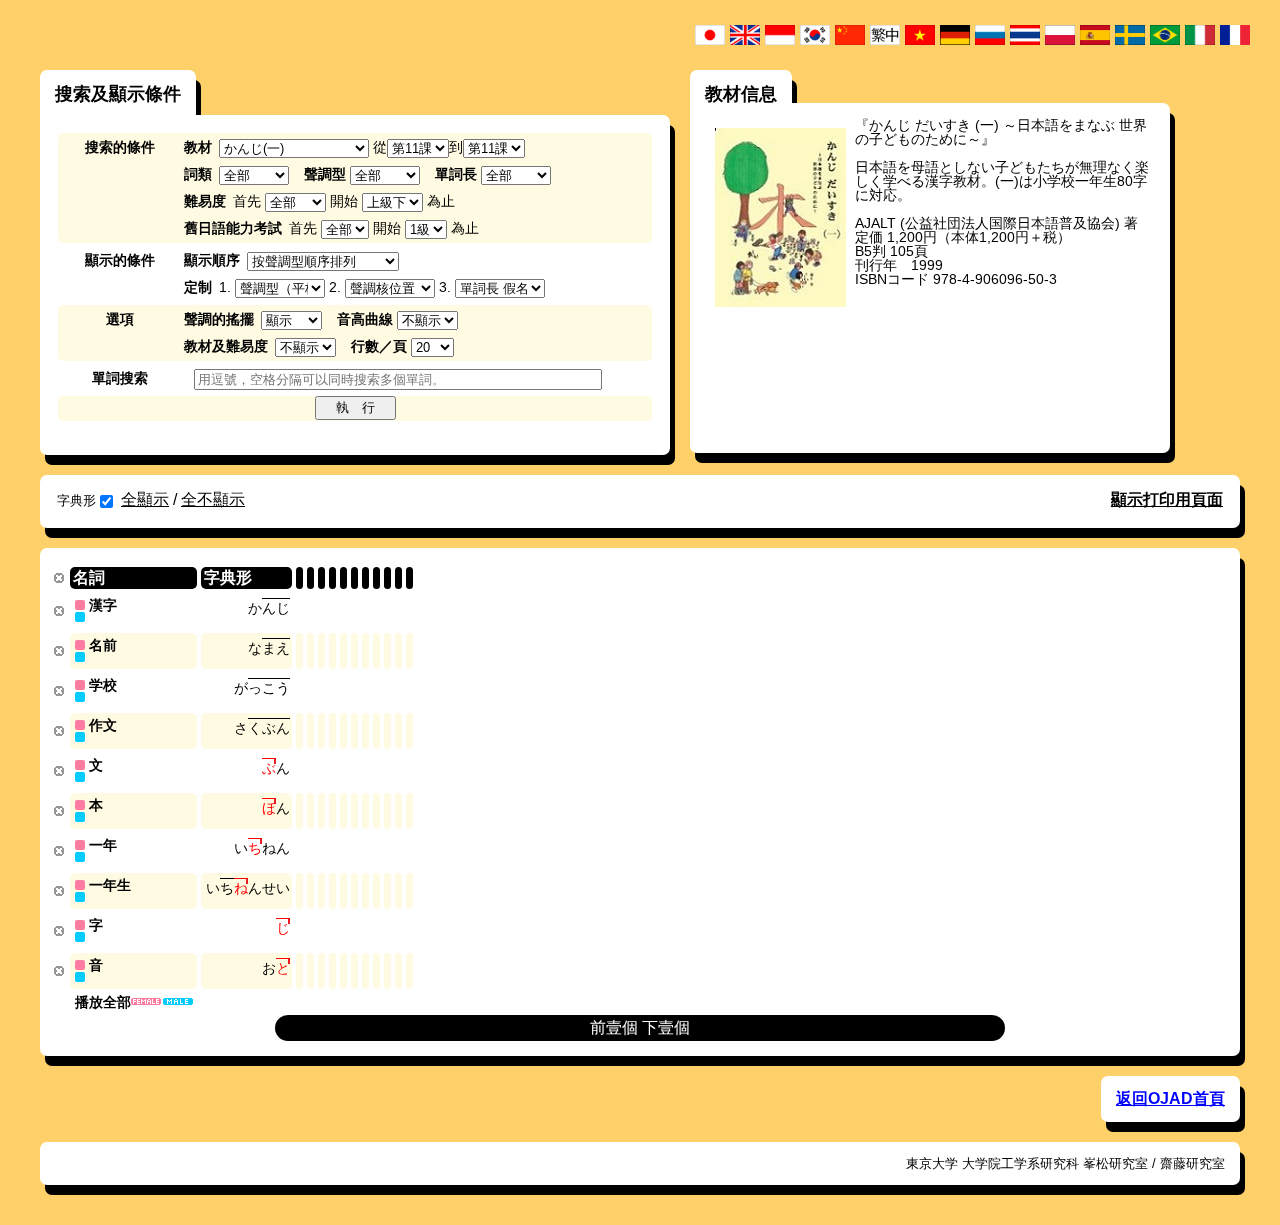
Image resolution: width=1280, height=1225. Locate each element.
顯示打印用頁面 (1167, 499)
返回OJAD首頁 (1170, 1098)
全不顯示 (213, 499)
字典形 (76, 500)
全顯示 (145, 499)
